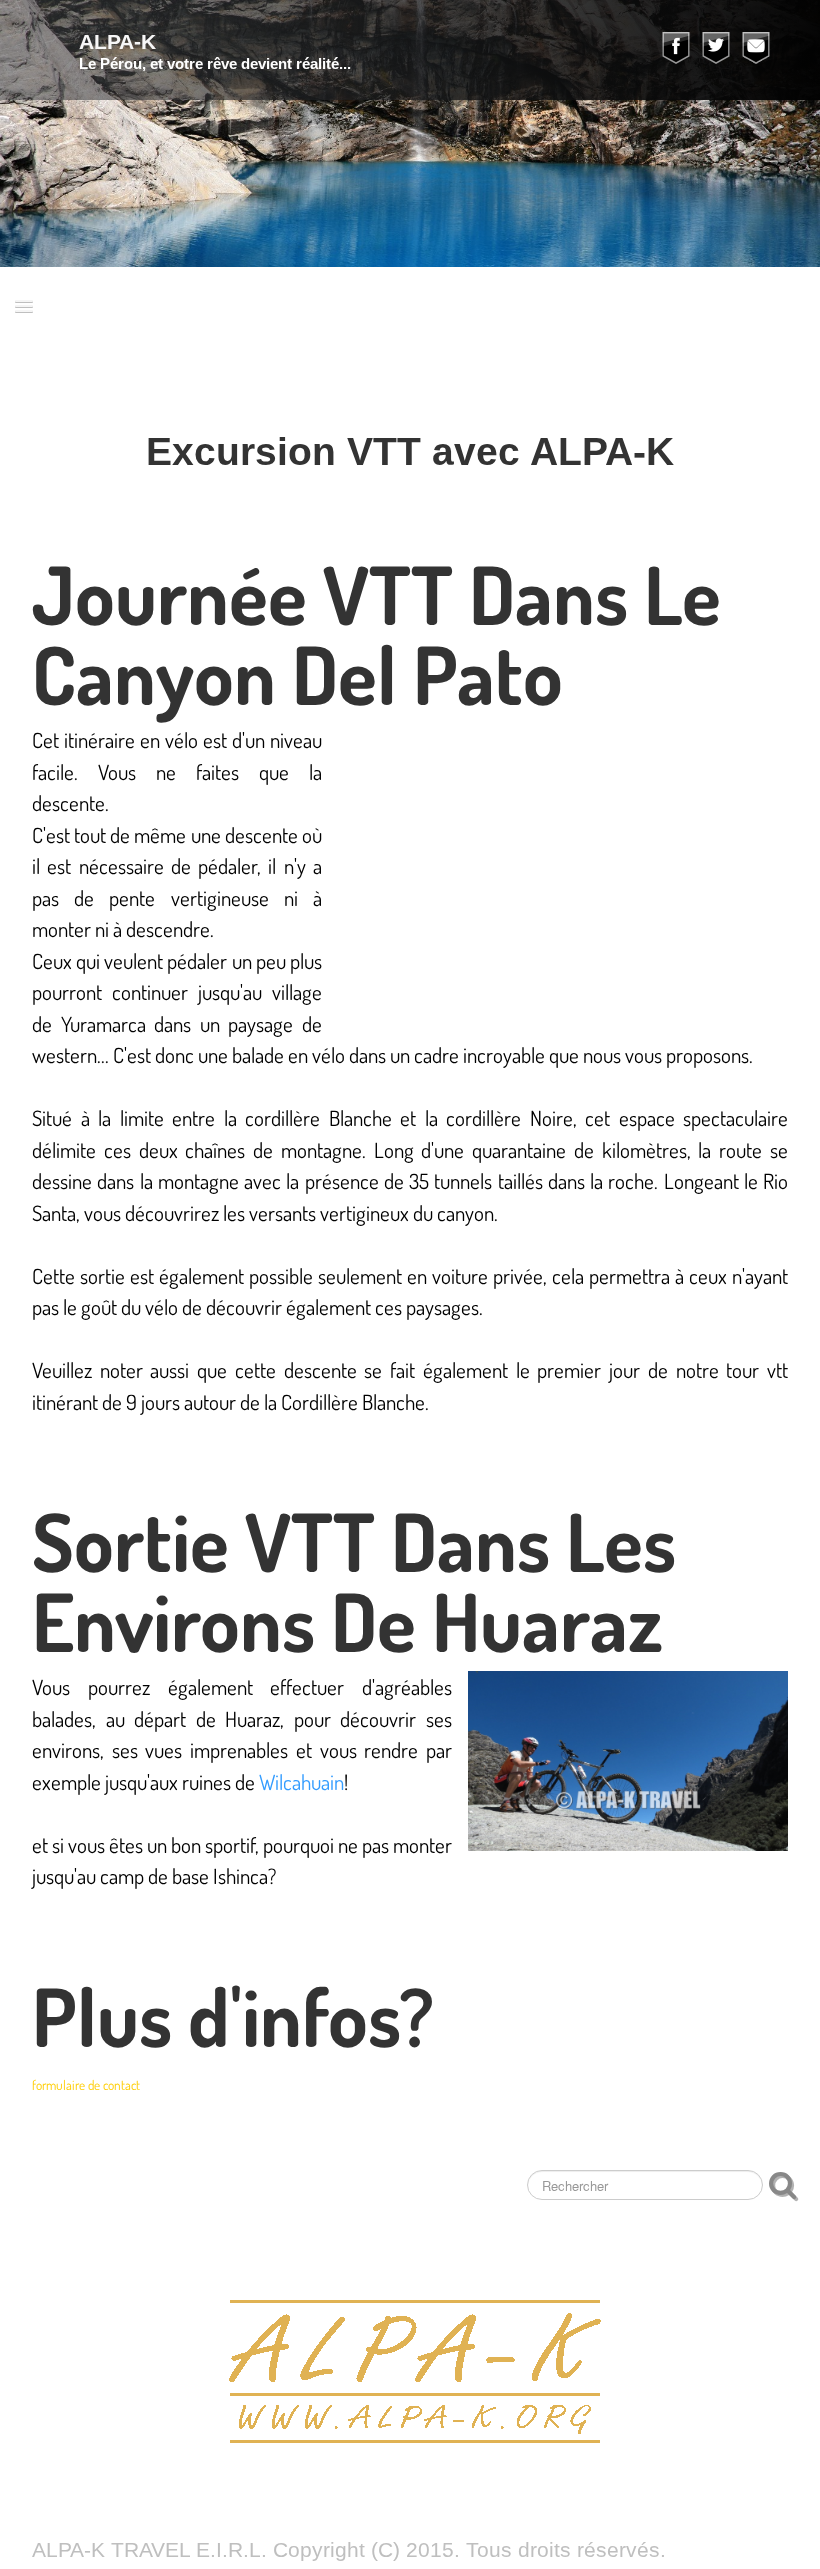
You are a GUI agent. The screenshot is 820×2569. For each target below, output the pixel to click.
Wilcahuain (301, 1781)
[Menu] (24, 305)
